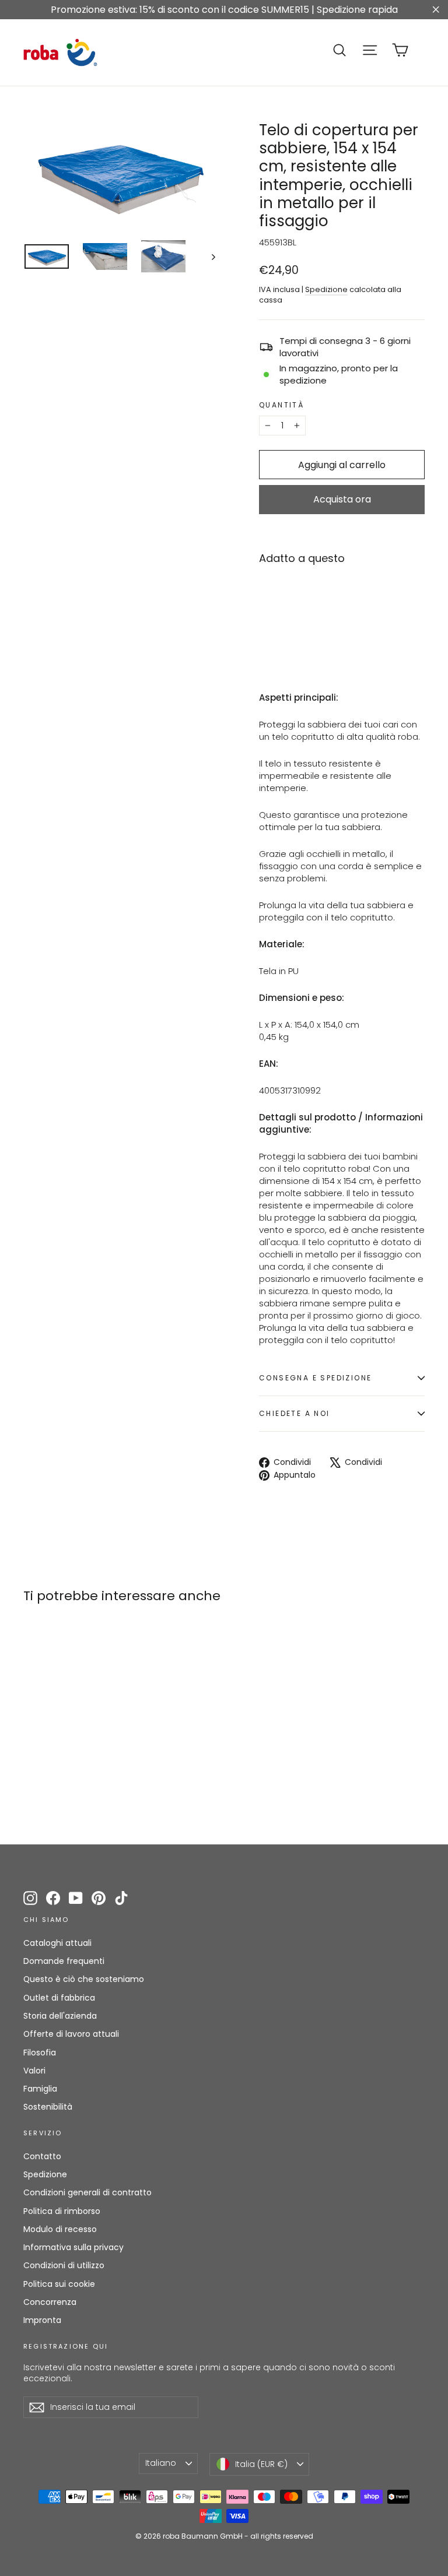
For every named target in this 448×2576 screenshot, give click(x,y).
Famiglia (40, 2089)
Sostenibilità (48, 2107)
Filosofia (40, 2053)
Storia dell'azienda (60, 2016)
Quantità (281, 405)
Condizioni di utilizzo (64, 2265)
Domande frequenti (64, 1961)
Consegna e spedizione (315, 1378)
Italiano (161, 2463)
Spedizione (326, 289)
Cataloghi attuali (57, 1943)
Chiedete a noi (295, 1413)
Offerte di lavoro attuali (71, 2034)
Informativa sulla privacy (73, 2247)
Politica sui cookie (59, 2284)
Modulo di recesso (60, 2229)
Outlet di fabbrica (59, 1998)
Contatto (42, 2156)
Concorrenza (50, 2302)
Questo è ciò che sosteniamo (84, 1979)
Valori (34, 2071)
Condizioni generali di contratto (87, 2192)
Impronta (42, 2320)
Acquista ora (342, 499)
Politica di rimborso (62, 2211)
